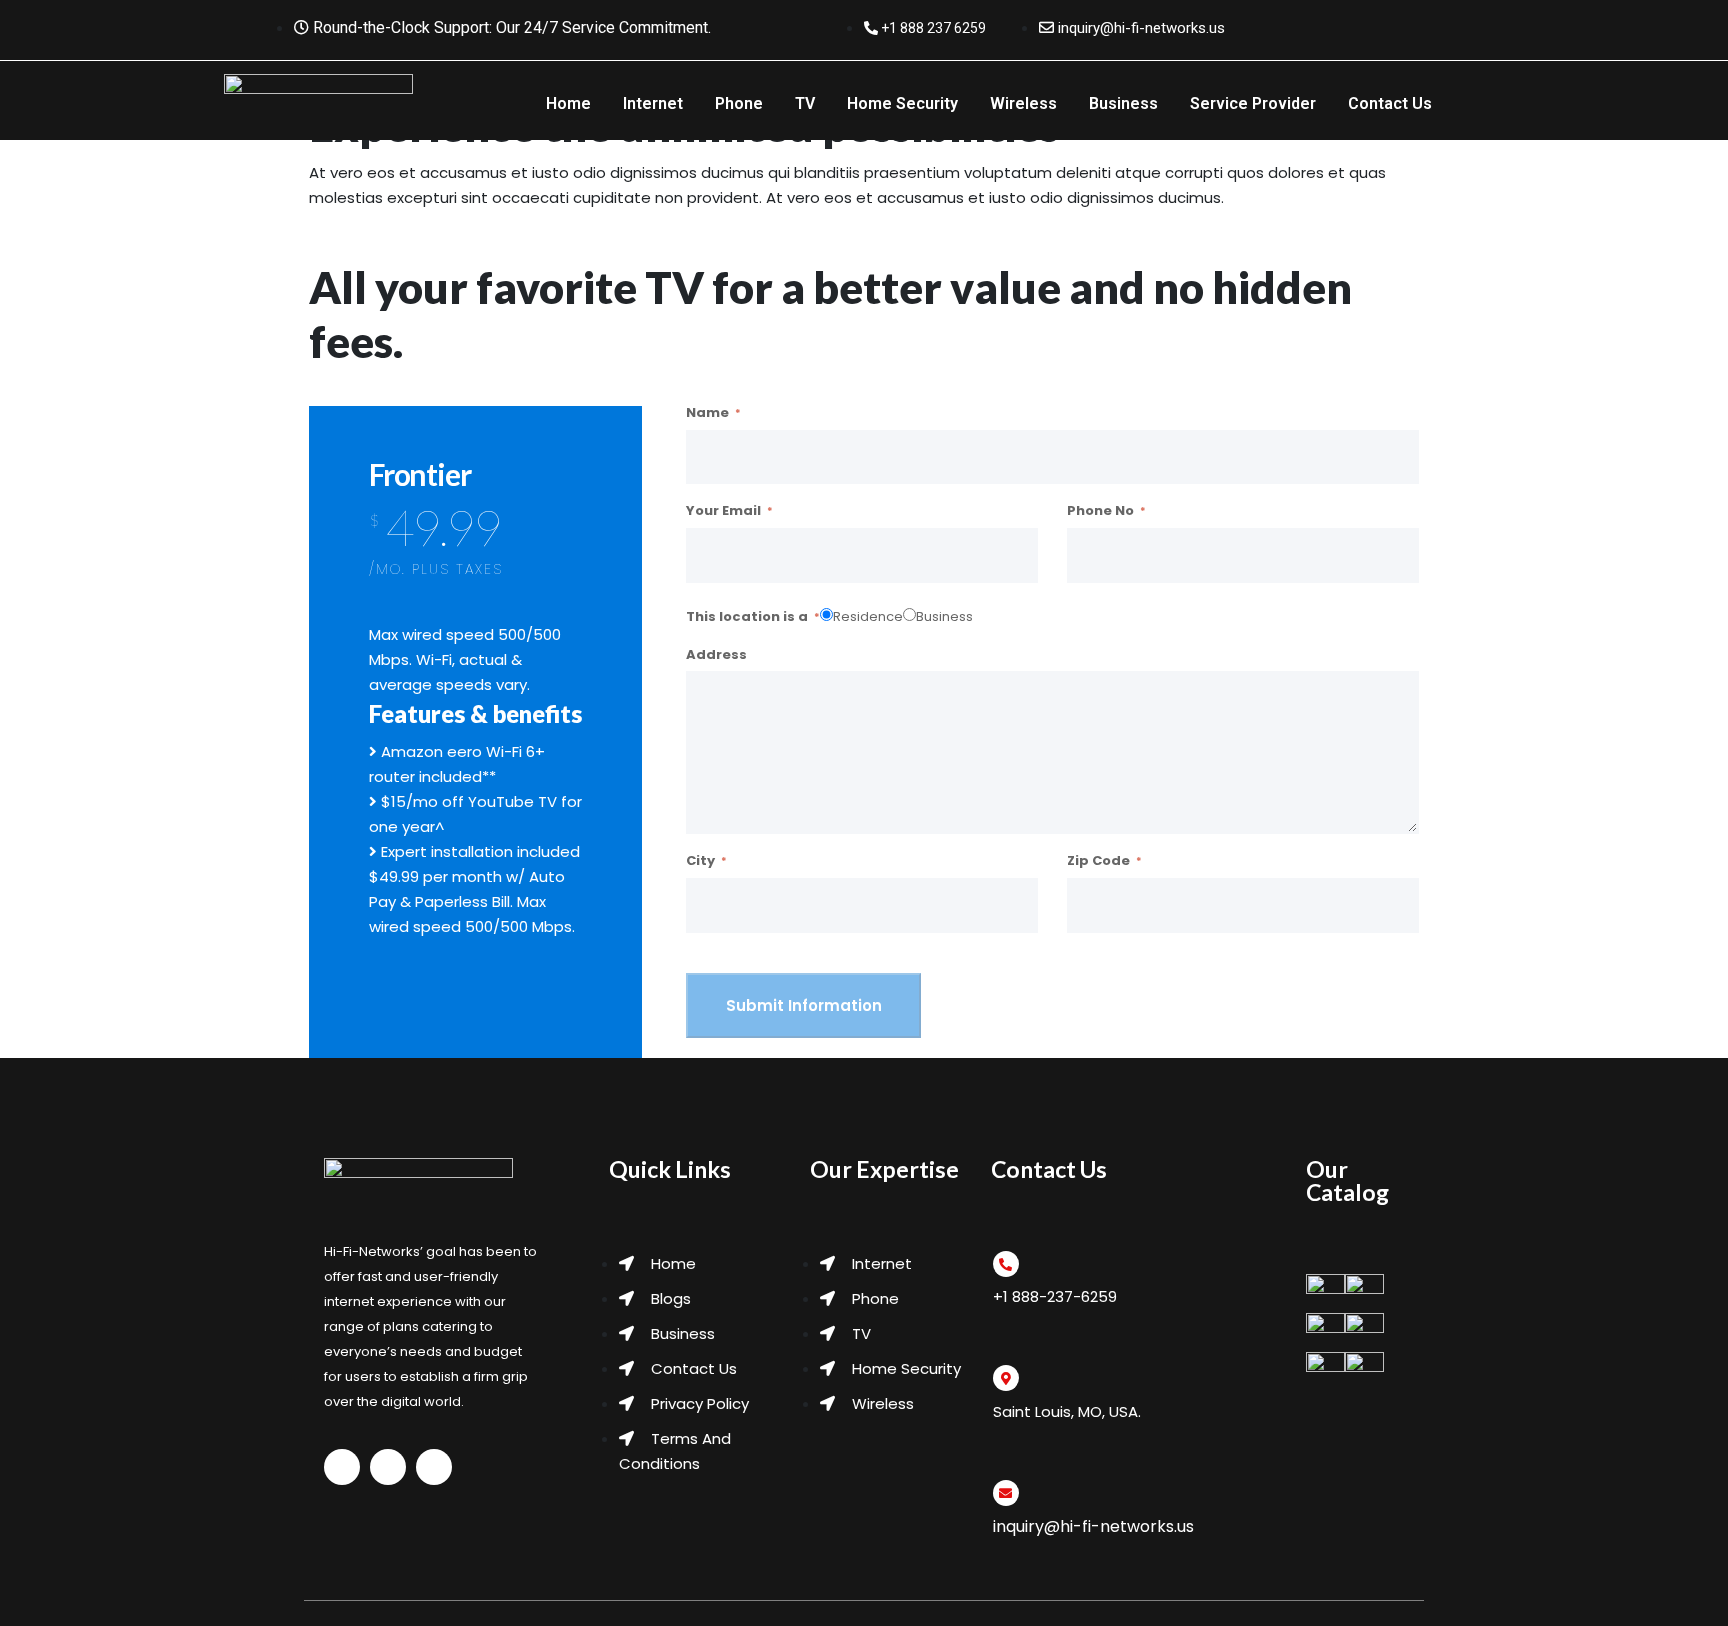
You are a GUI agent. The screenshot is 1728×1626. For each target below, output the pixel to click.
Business (1123, 103)
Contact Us (1390, 103)
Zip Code (1098, 861)
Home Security (902, 103)
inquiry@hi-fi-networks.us (1093, 1526)
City (700, 861)
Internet (653, 103)
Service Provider (1253, 103)
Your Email (723, 511)
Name (707, 413)
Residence (868, 616)
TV (805, 103)
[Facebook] (1373, 23)
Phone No (1100, 511)
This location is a (747, 617)
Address (716, 654)
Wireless (1023, 103)
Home (568, 103)
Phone (739, 103)
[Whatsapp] (1333, 23)
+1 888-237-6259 (1055, 1296)
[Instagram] (1413, 23)
